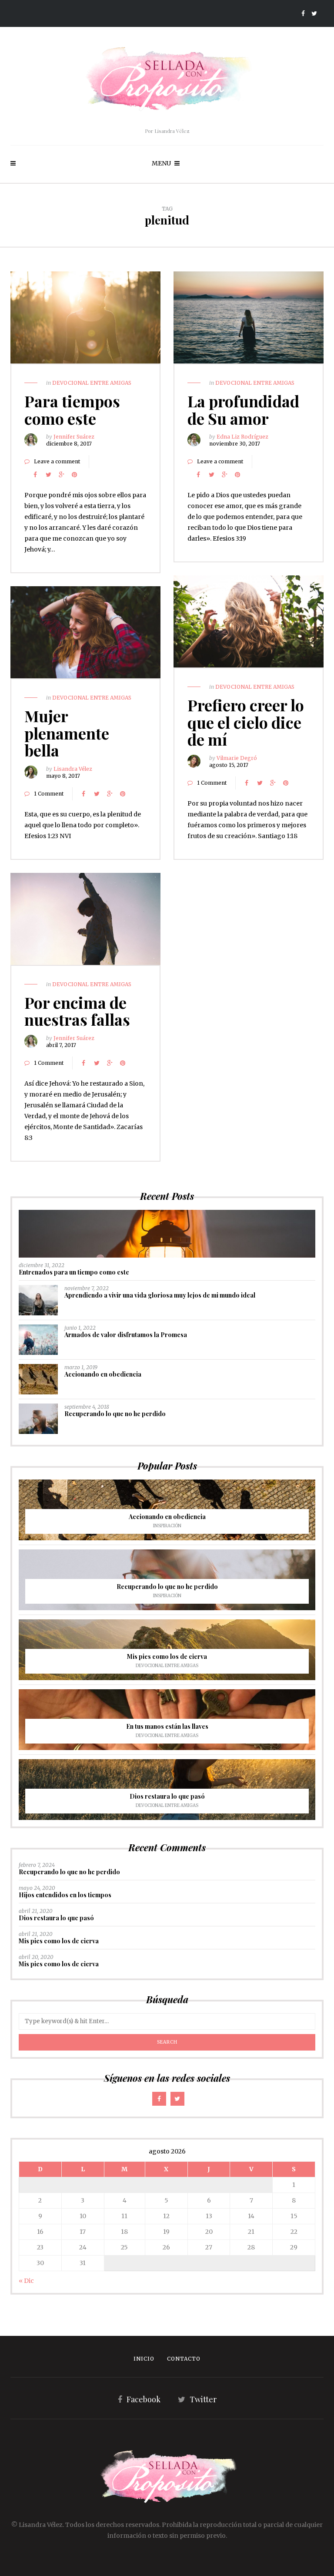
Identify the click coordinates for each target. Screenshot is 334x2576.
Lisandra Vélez (73, 769)
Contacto (184, 2359)
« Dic (26, 2281)
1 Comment (212, 783)
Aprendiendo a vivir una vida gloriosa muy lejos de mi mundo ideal (160, 1295)
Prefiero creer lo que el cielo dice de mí (246, 722)
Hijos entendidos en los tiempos (65, 1895)
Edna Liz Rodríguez (242, 437)
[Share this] (35, 475)
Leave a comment (57, 461)
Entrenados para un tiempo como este (74, 1272)
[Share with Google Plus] (61, 475)
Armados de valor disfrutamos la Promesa (126, 1335)
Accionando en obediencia (103, 1374)
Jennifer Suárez (74, 437)
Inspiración (167, 1526)
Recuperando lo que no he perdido (115, 1414)
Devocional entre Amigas (92, 383)
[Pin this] (74, 475)
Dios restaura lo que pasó (167, 1796)
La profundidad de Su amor (243, 410)
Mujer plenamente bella (67, 733)
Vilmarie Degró (237, 758)
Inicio (144, 2359)
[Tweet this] (48, 475)
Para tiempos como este (72, 410)
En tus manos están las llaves (167, 1726)
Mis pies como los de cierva (167, 1656)
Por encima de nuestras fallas (77, 1011)
